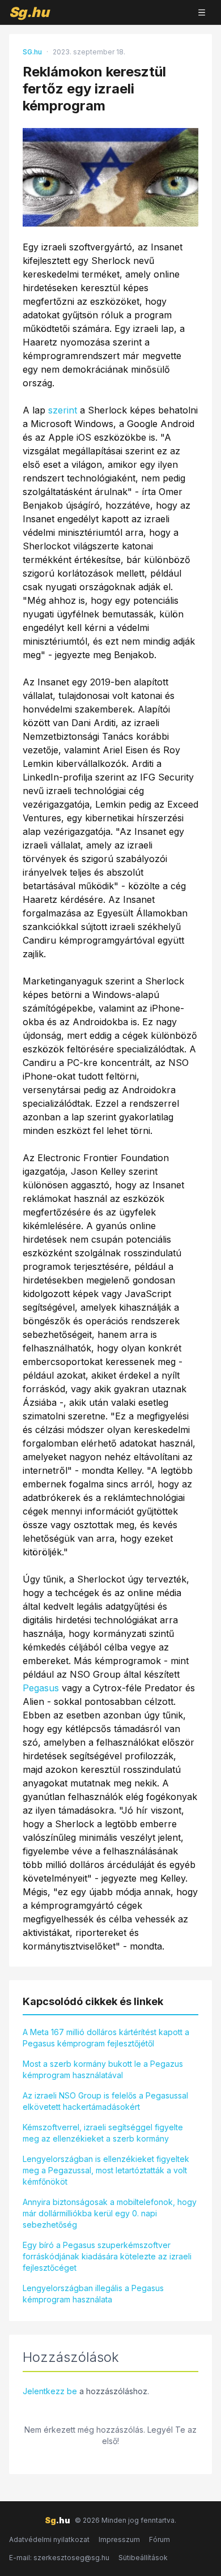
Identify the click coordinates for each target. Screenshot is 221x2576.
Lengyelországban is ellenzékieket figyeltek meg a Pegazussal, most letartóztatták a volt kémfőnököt (106, 2170)
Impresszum (119, 2539)
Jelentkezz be (50, 2391)
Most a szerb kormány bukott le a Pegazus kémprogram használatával (103, 2069)
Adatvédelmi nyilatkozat (49, 2539)
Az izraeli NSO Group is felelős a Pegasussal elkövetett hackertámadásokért (105, 2101)
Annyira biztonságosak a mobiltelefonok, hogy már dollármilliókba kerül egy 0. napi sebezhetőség (110, 2213)
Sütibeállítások (143, 2558)
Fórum (160, 2539)
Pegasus (41, 1688)
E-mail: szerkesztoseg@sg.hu (59, 2558)
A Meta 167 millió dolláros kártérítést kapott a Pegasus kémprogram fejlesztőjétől (106, 2038)
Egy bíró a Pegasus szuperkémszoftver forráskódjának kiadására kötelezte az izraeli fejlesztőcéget (107, 2256)
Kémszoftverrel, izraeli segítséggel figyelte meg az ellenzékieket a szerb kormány (103, 2133)
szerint (63, 410)
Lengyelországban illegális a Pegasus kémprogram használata (93, 2294)
